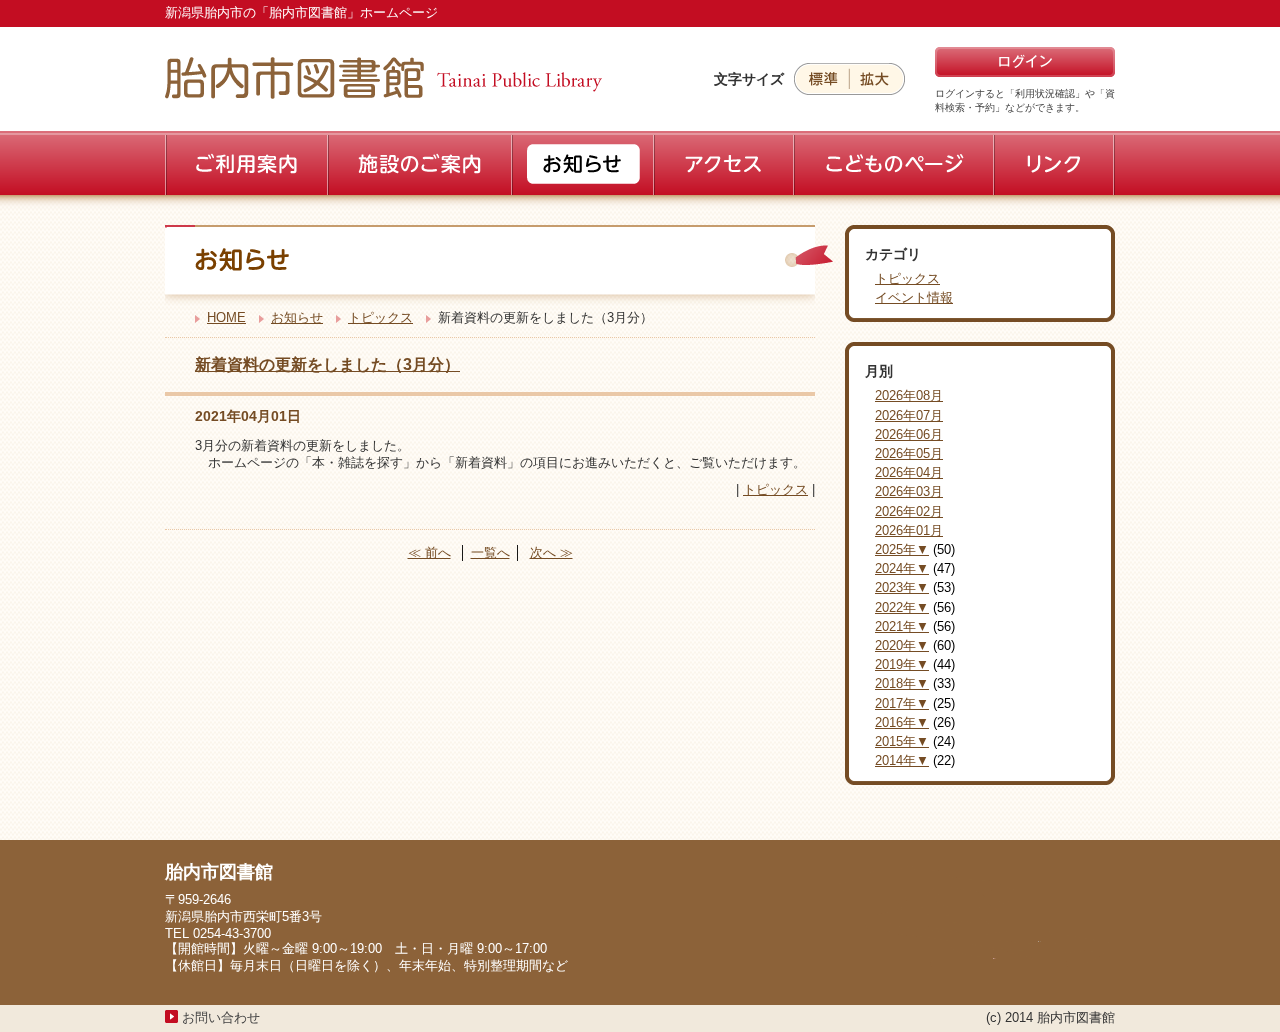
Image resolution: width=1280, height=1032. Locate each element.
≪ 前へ (429, 552)
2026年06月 (909, 434)
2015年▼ (902, 741)
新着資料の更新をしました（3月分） (327, 364)
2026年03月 (909, 491)
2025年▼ (902, 549)
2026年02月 (909, 511)
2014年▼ (902, 760)
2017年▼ (902, 703)
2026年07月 (909, 415)
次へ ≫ (551, 552)
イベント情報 (914, 297)
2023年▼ (902, 587)
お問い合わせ (221, 1017)
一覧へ (490, 552)
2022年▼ (902, 607)
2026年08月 (909, 395)
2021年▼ (902, 626)
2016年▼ (902, 722)
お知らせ (297, 317)
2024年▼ (902, 568)
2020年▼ (902, 645)
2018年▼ (902, 683)
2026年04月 (909, 472)
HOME (226, 317)
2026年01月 (909, 530)
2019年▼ (902, 664)
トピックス (380, 317)
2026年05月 (909, 453)
